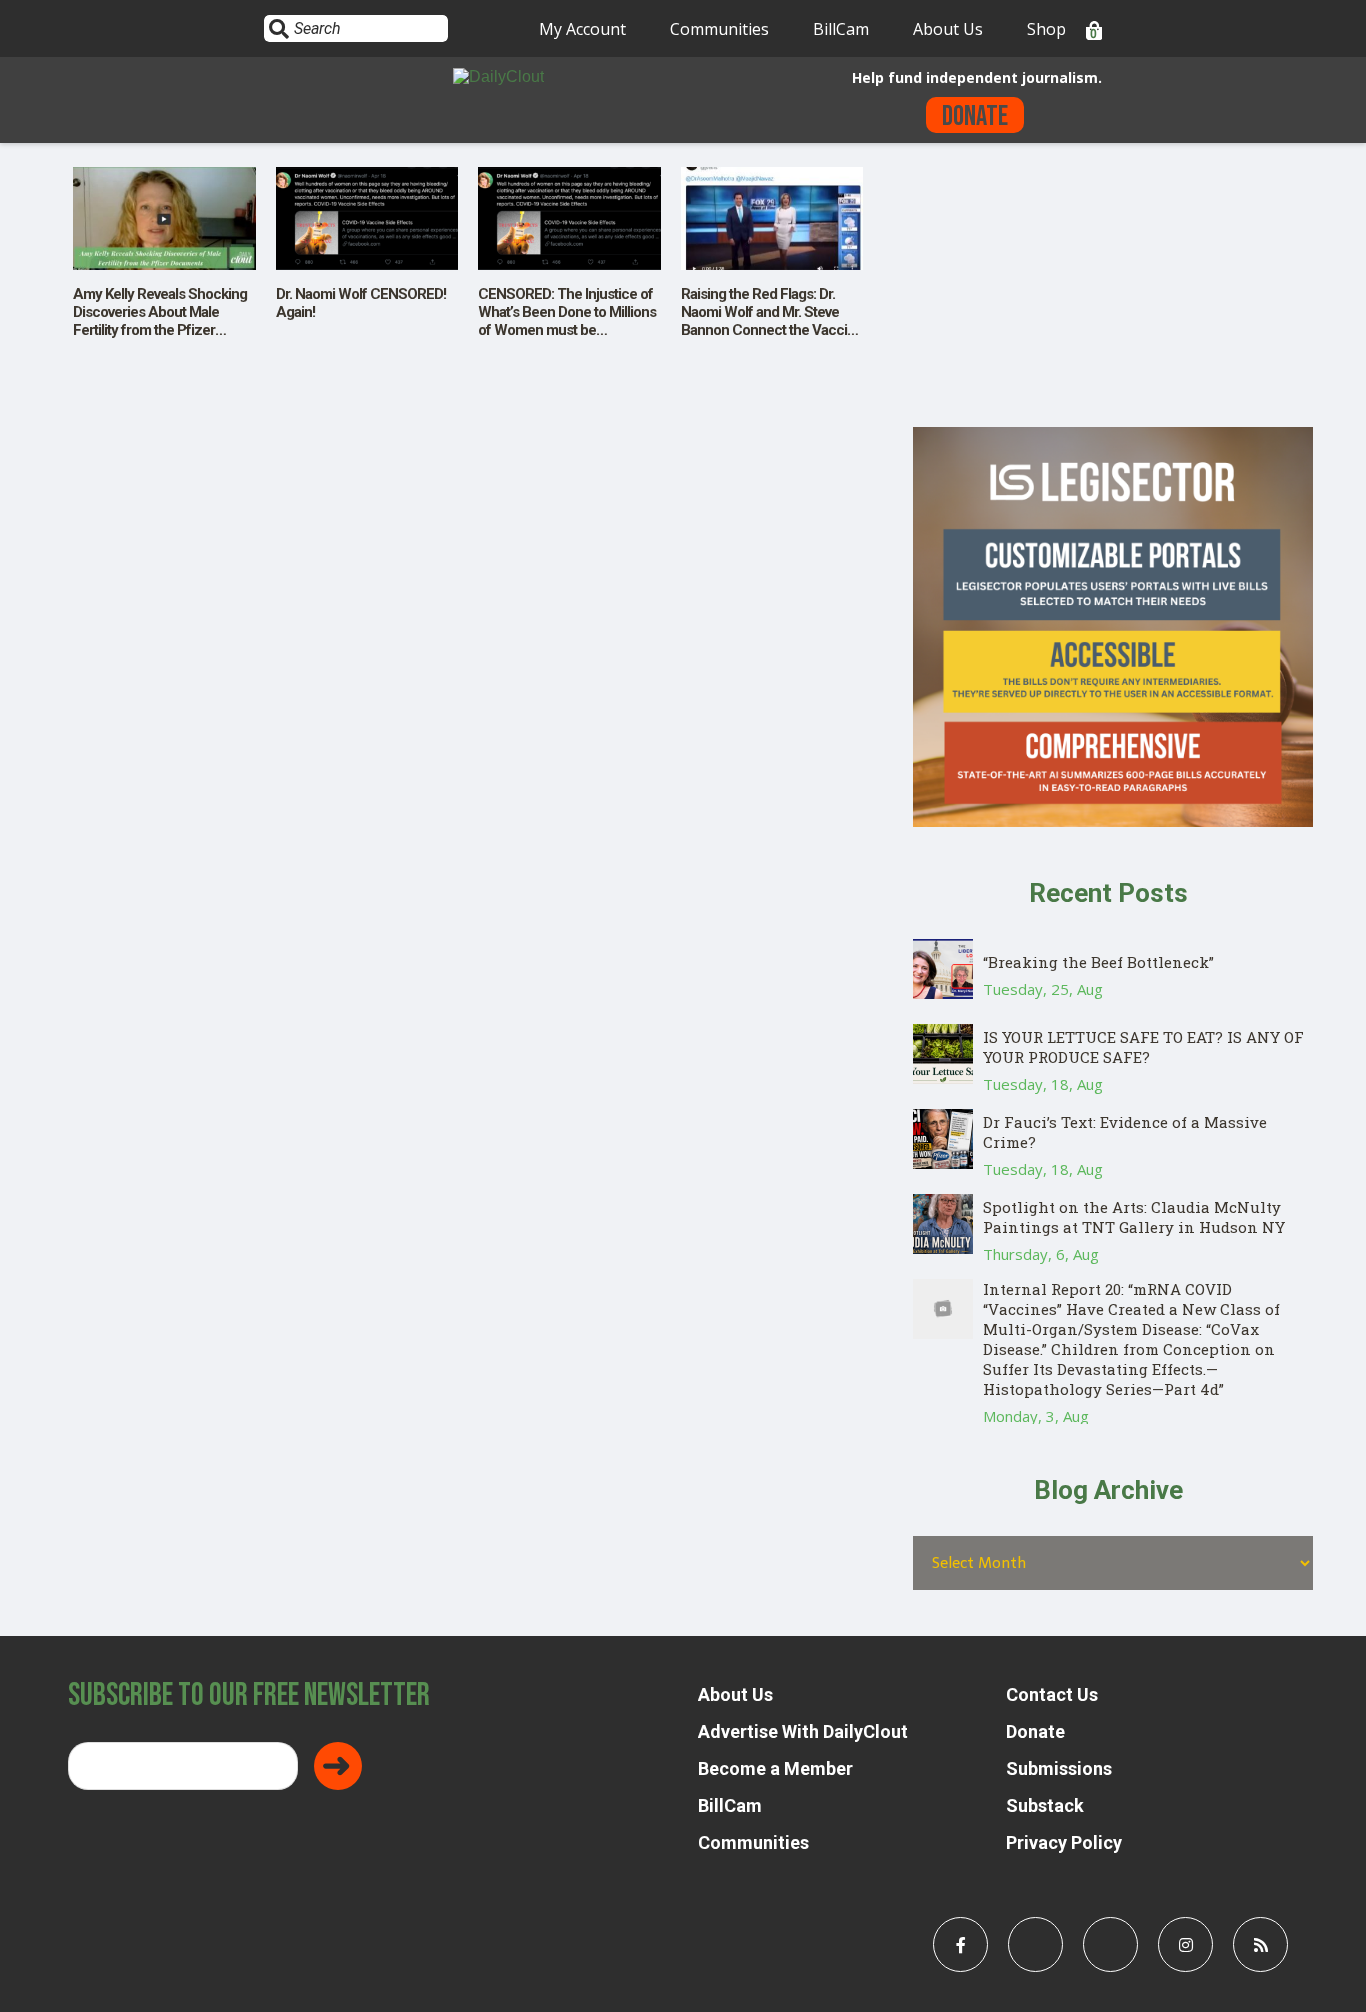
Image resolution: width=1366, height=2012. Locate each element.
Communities (719, 29)
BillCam (841, 29)
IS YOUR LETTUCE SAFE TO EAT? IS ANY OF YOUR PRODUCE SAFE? (1143, 1047)
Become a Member (775, 1768)
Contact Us (1052, 1694)
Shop (1046, 29)
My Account (582, 29)
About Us (948, 29)
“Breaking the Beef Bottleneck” (1098, 962)
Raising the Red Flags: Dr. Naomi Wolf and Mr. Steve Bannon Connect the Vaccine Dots (772, 321)
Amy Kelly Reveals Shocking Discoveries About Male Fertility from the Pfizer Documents (160, 321)
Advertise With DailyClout (803, 1731)
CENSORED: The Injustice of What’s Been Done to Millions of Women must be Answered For (567, 321)
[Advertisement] (1113, 287)
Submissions (1059, 1768)
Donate (975, 116)
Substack (1045, 1805)
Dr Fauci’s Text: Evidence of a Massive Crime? (1125, 1132)
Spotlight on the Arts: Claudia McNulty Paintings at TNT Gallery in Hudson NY (1134, 1217)
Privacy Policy (1064, 1842)
